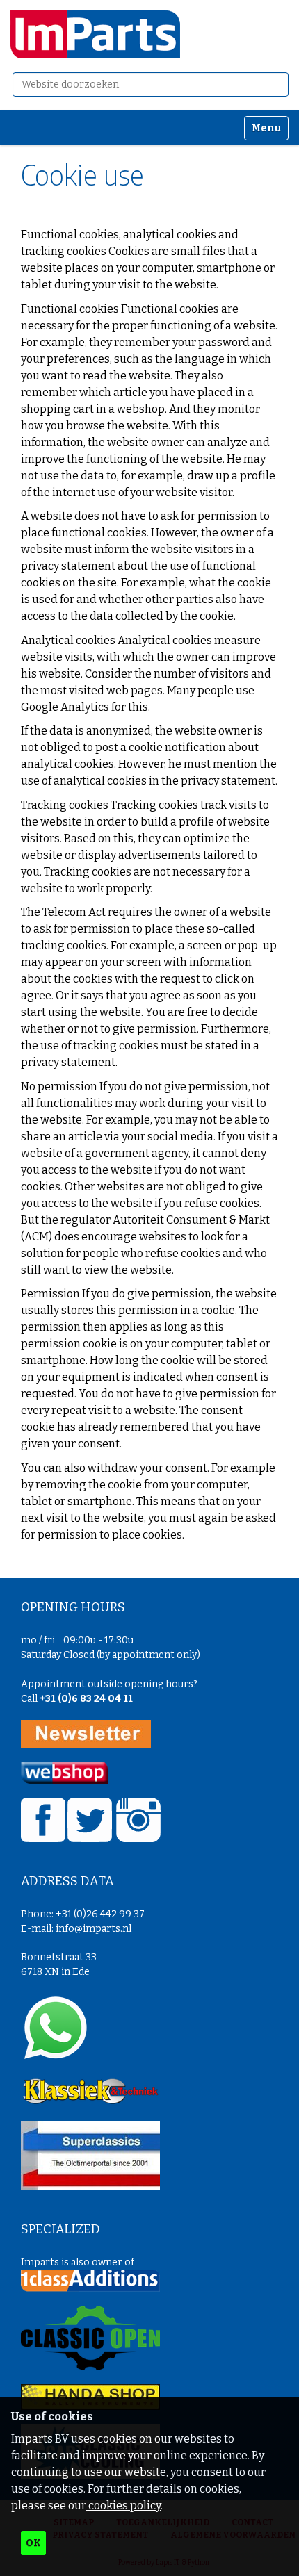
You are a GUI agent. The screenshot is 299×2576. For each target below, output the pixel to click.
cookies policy (123, 2505)
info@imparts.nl (94, 1929)
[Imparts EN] (95, 34)
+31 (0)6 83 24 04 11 (86, 1699)
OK (33, 2543)
